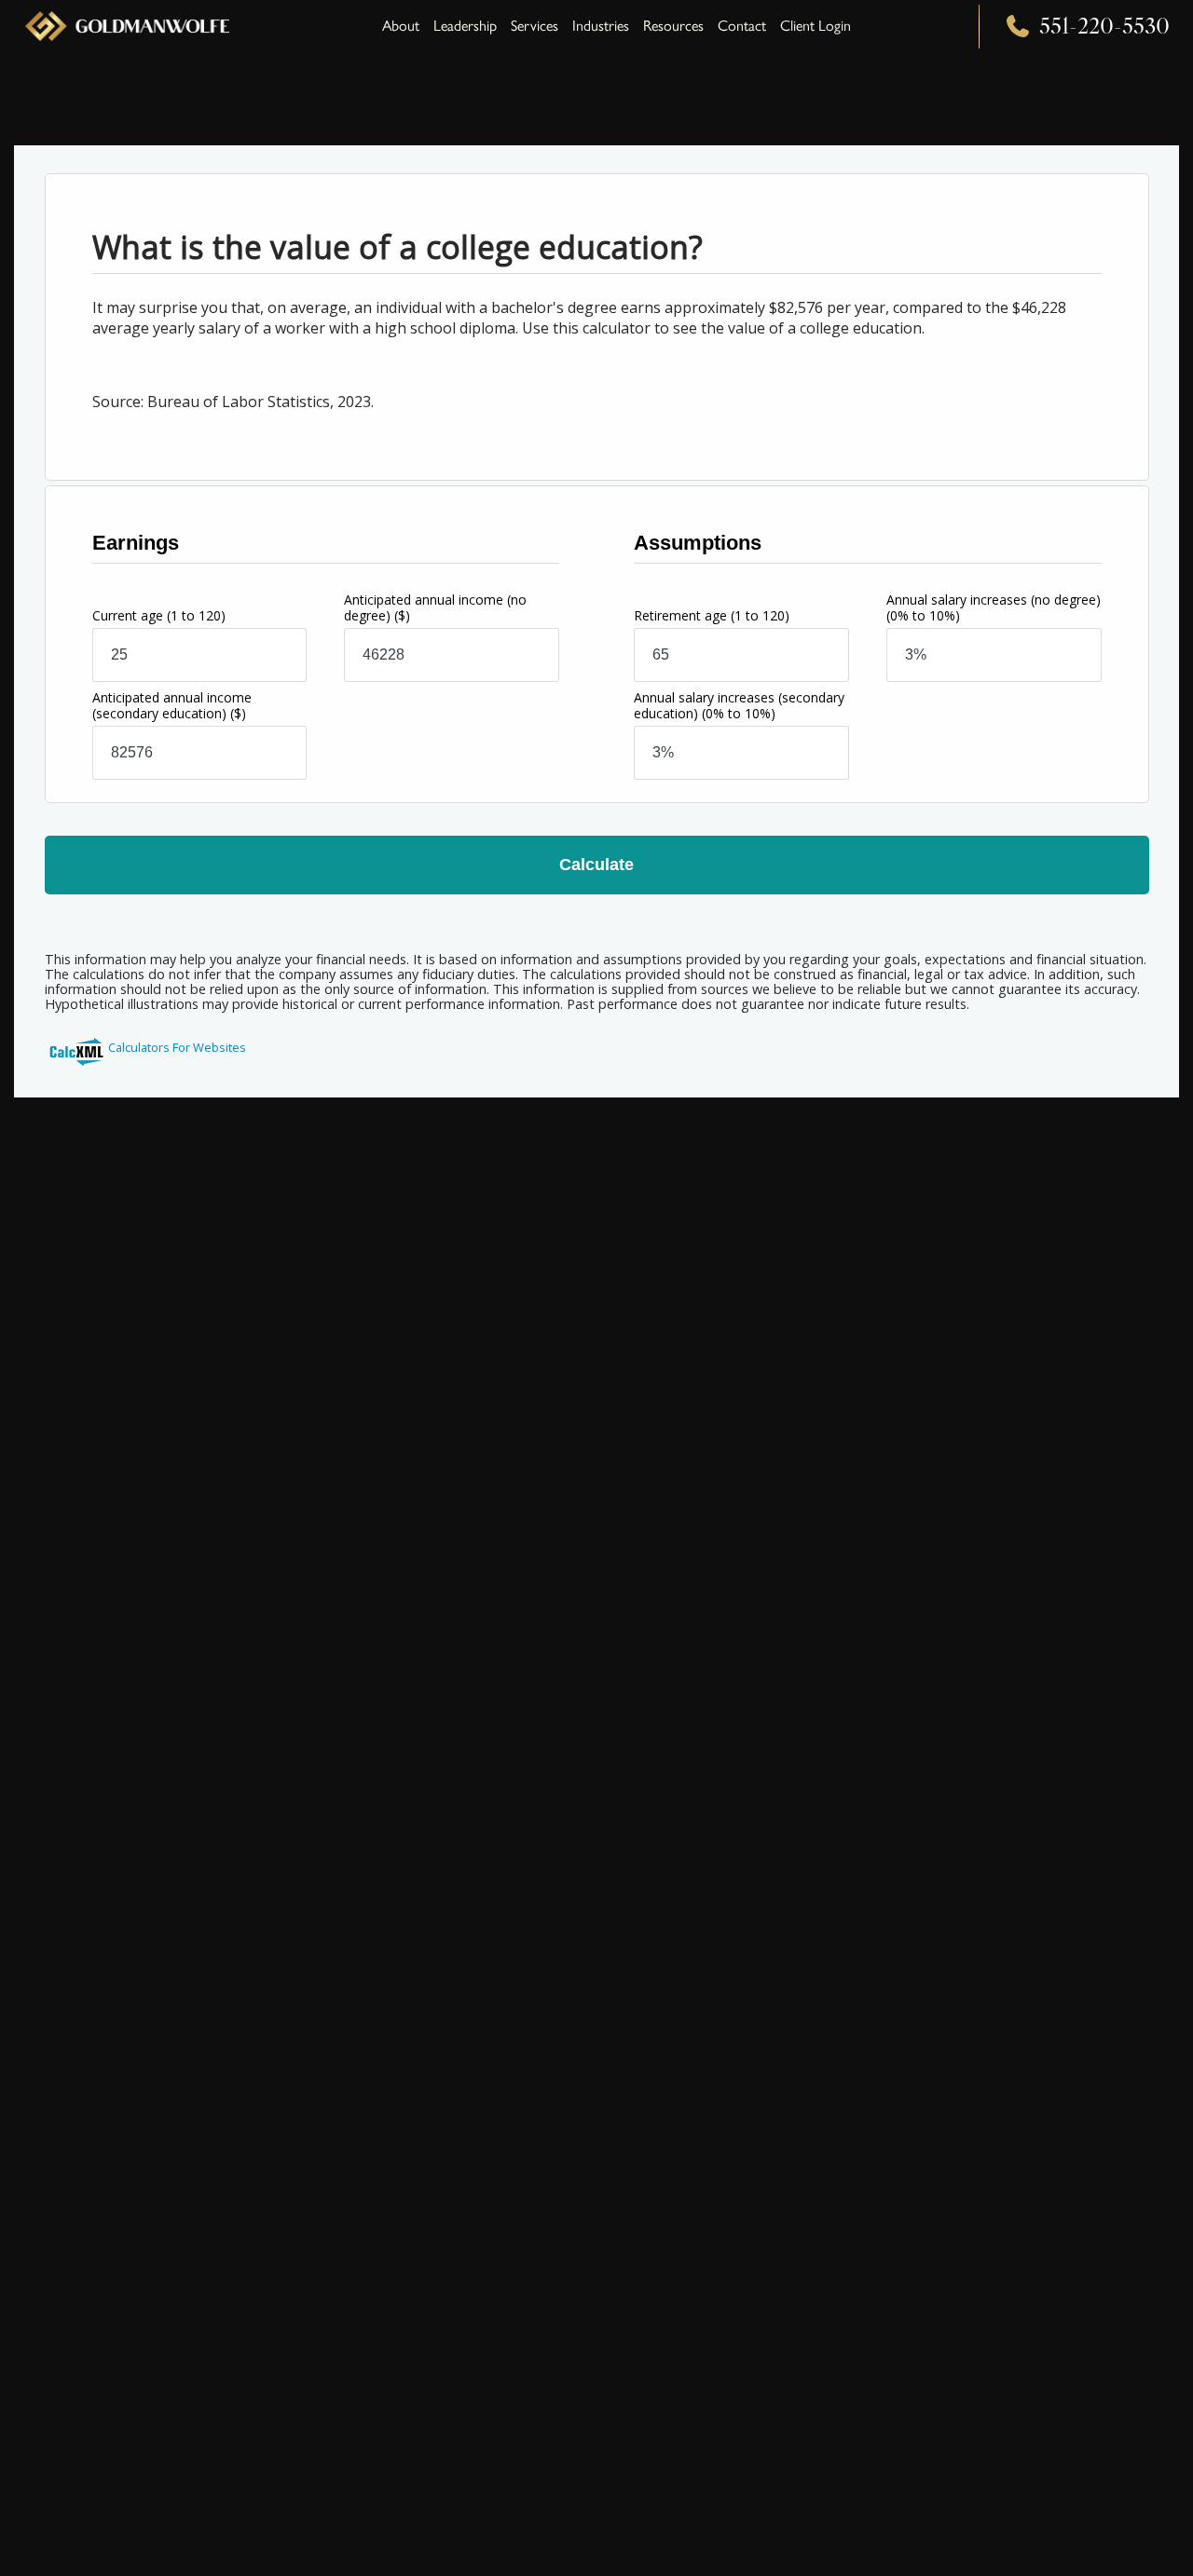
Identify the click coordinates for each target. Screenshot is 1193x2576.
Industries (601, 26)
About (401, 26)
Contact (742, 26)
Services (535, 26)
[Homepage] (127, 26)
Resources (673, 26)
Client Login (816, 26)
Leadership (465, 26)
